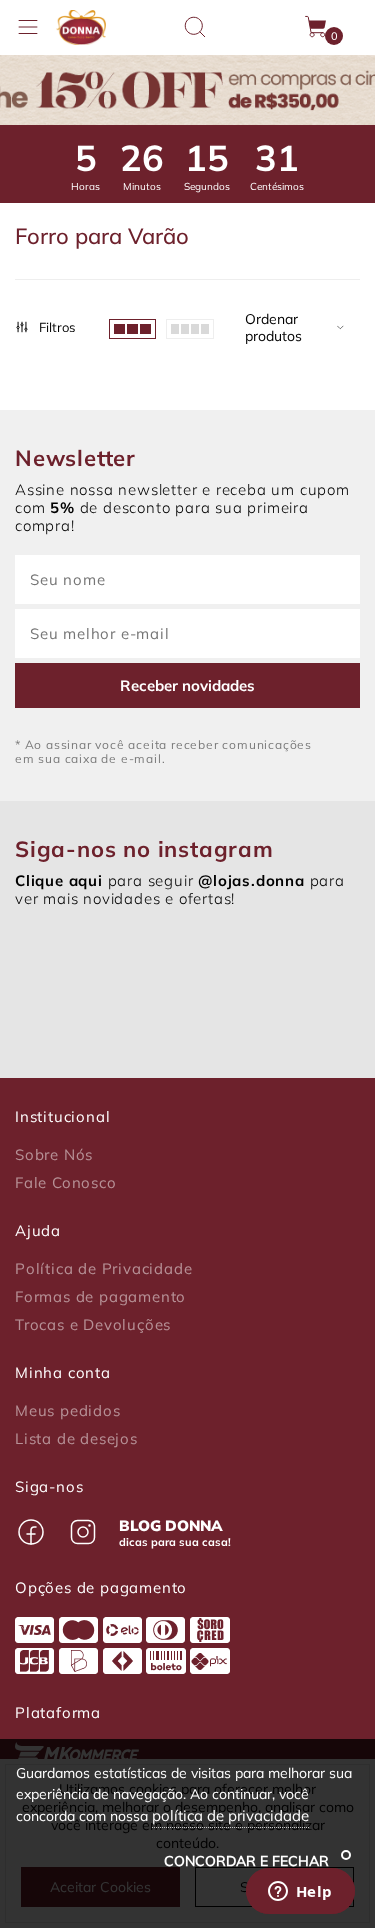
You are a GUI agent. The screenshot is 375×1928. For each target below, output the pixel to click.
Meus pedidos (68, 1411)
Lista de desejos (76, 1439)
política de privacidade (230, 1815)
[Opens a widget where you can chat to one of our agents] (300, 1893)
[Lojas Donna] (81, 27)
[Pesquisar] (195, 27)
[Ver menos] (132, 327)
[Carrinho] (317, 27)
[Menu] (28, 27)
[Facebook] (31, 1532)
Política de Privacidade (103, 1269)
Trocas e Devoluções (93, 1325)
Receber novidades (187, 685)
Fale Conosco (66, 1183)
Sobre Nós (54, 1155)
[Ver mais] (190, 327)
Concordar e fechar (248, 1861)
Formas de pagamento (100, 1297)
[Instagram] (83, 1532)
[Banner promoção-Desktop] (187, 90)
